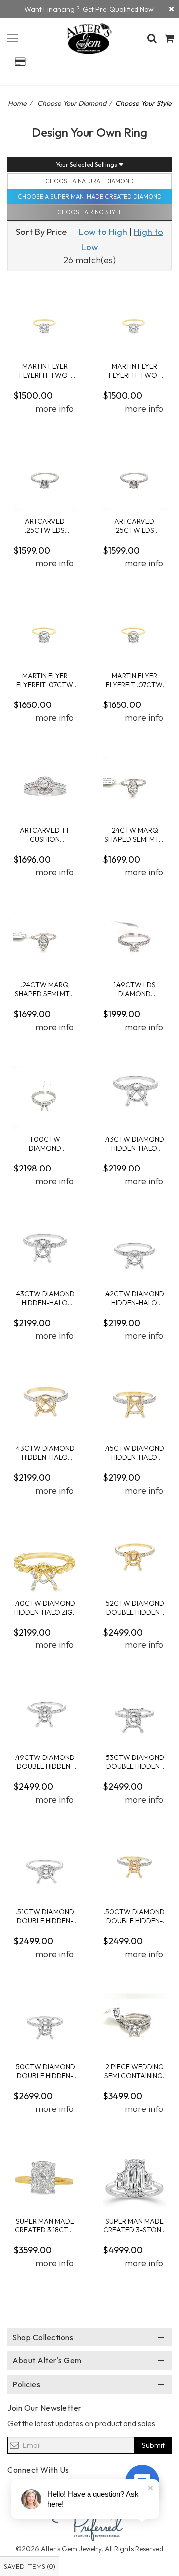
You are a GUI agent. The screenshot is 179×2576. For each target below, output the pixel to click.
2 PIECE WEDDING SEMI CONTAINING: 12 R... (134, 2071)
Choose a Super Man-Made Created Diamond (90, 196)
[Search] (152, 38)
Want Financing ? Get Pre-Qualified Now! (89, 9)
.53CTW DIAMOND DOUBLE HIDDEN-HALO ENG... (134, 1762)
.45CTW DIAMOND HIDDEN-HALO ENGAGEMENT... (134, 1453)
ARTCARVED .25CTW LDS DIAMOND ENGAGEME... (45, 526)
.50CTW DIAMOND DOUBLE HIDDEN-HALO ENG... (134, 1916)
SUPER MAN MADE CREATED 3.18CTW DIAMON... (45, 2225)
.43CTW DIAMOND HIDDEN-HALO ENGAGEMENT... (134, 1143)
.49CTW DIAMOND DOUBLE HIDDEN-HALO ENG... (45, 1762)
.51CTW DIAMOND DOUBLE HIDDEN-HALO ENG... (45, 1916)
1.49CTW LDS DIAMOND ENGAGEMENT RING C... (134, 989)
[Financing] (171, 9)
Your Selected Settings (87, 165)
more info (54, 409)
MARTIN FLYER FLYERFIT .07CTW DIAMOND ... (45, 680)
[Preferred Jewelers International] (89, 2523)
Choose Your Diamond (72, 103)
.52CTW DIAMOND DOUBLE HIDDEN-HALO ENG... (134, 1607)
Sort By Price (41, 232)
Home (17, 103)
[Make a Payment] (20, 62)
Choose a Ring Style (90, 212)
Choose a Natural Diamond (89, 181)
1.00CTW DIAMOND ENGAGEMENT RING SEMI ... (45, 1143)
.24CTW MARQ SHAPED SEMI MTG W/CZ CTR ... (134, 835)
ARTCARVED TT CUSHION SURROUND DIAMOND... (45, 835)
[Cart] (169, 38)
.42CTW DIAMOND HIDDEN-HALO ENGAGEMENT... (134, 1298)
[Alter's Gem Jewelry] (13, 37)
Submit (153, 2445)
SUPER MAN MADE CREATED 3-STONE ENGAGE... (134, 2225)
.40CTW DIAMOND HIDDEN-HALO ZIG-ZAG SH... (45, 1607)
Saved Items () (30, 2566)
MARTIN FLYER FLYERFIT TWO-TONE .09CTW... (45, 371)
